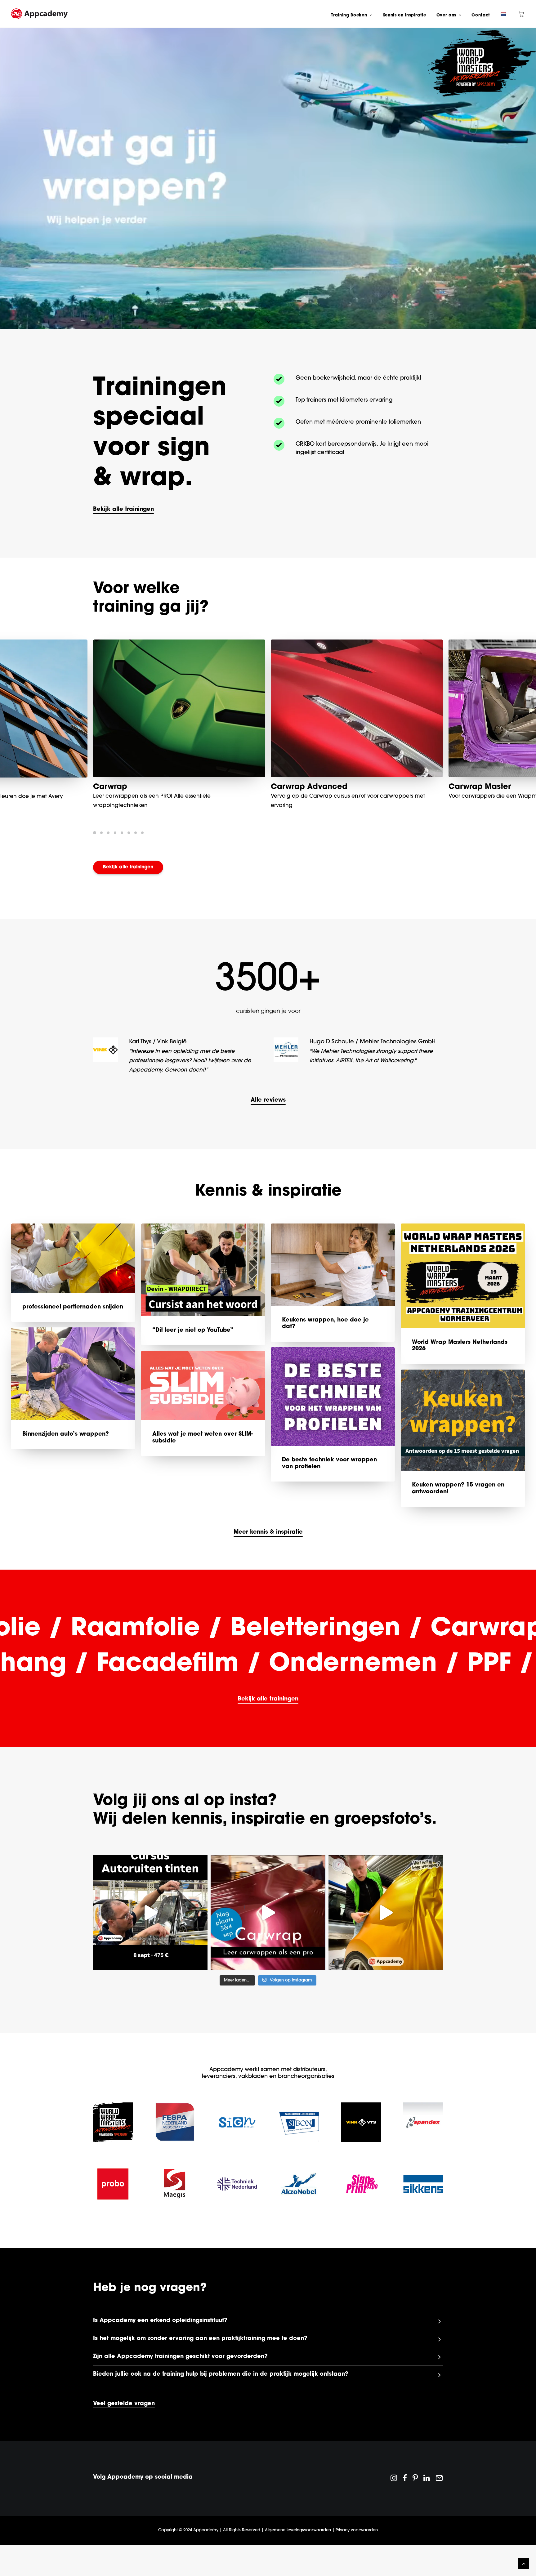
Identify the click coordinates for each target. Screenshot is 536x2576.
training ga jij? (151, 608)
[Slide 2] (101, 833)
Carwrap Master (124, 787)
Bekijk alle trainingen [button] (128, 867)
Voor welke (136, 589)
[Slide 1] (96, 833)
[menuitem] (351, 15)
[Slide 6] (129, 833)
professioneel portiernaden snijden (73, 1326)
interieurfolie (473, 787)
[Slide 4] (115, 833)
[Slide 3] (108, 833)
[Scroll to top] (524, 2564)
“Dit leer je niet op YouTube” (193, 1349)
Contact (481, 15)
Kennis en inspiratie (404, 15)
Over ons (446, 15)
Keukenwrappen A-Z (309, 787)
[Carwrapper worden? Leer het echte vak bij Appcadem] (268, 1931)
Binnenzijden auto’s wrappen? (66, 1453)
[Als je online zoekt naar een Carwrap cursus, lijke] (386, 1931)
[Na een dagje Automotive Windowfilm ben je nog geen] (150, 1931)
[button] (123, 510)
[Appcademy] (39, 14)
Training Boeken (349, 15)
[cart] (522, 14)
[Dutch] (502, 14)
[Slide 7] (136, 833)
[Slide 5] (122, 833)
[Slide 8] (142, 833)
